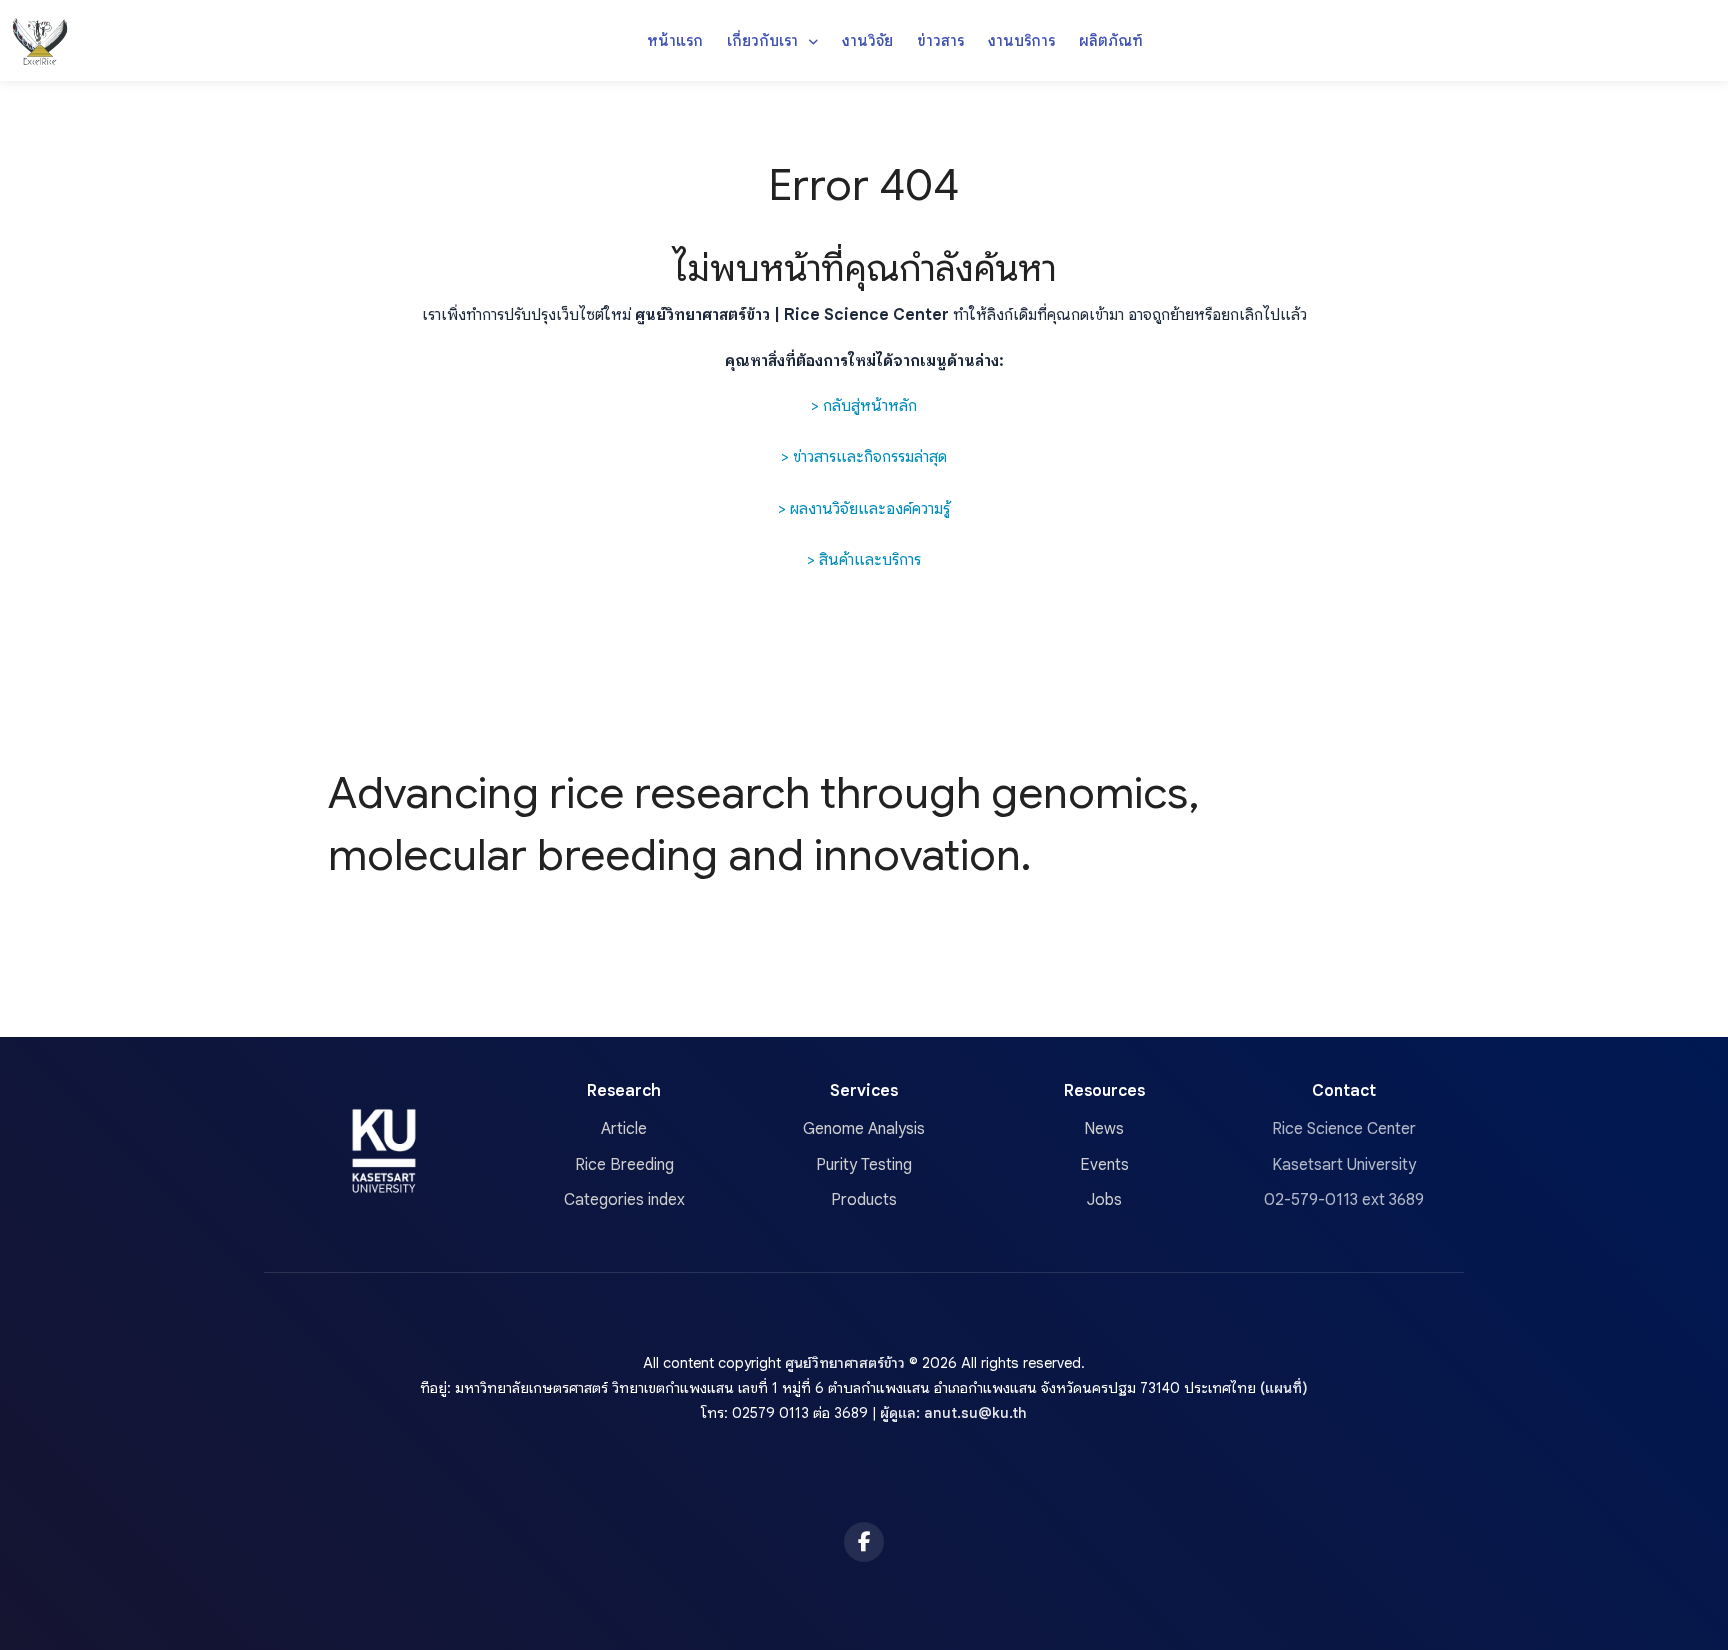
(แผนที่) (1284, 1388)
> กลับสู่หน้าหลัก (864, 406)
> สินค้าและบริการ (864, 560)
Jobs (1104, 1200)
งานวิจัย (867, 40)
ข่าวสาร (940, 40)
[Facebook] (864, 1542)
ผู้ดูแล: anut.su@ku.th (953, 1413)
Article (624, 1129)
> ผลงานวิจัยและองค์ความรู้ (864, 509)
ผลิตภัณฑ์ (1111, 40)
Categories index (624, 1200)
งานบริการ (1021, 40)
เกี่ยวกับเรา (764, 40)
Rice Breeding (624, 1165)
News (1104, 1129)
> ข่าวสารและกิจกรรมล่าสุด (864, 457)
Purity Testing (864, 1165)
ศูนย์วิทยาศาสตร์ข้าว (845, 1363)
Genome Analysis (864, 1129)
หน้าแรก (675, 40)
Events (1104, 1165)
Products (864, 1200)
